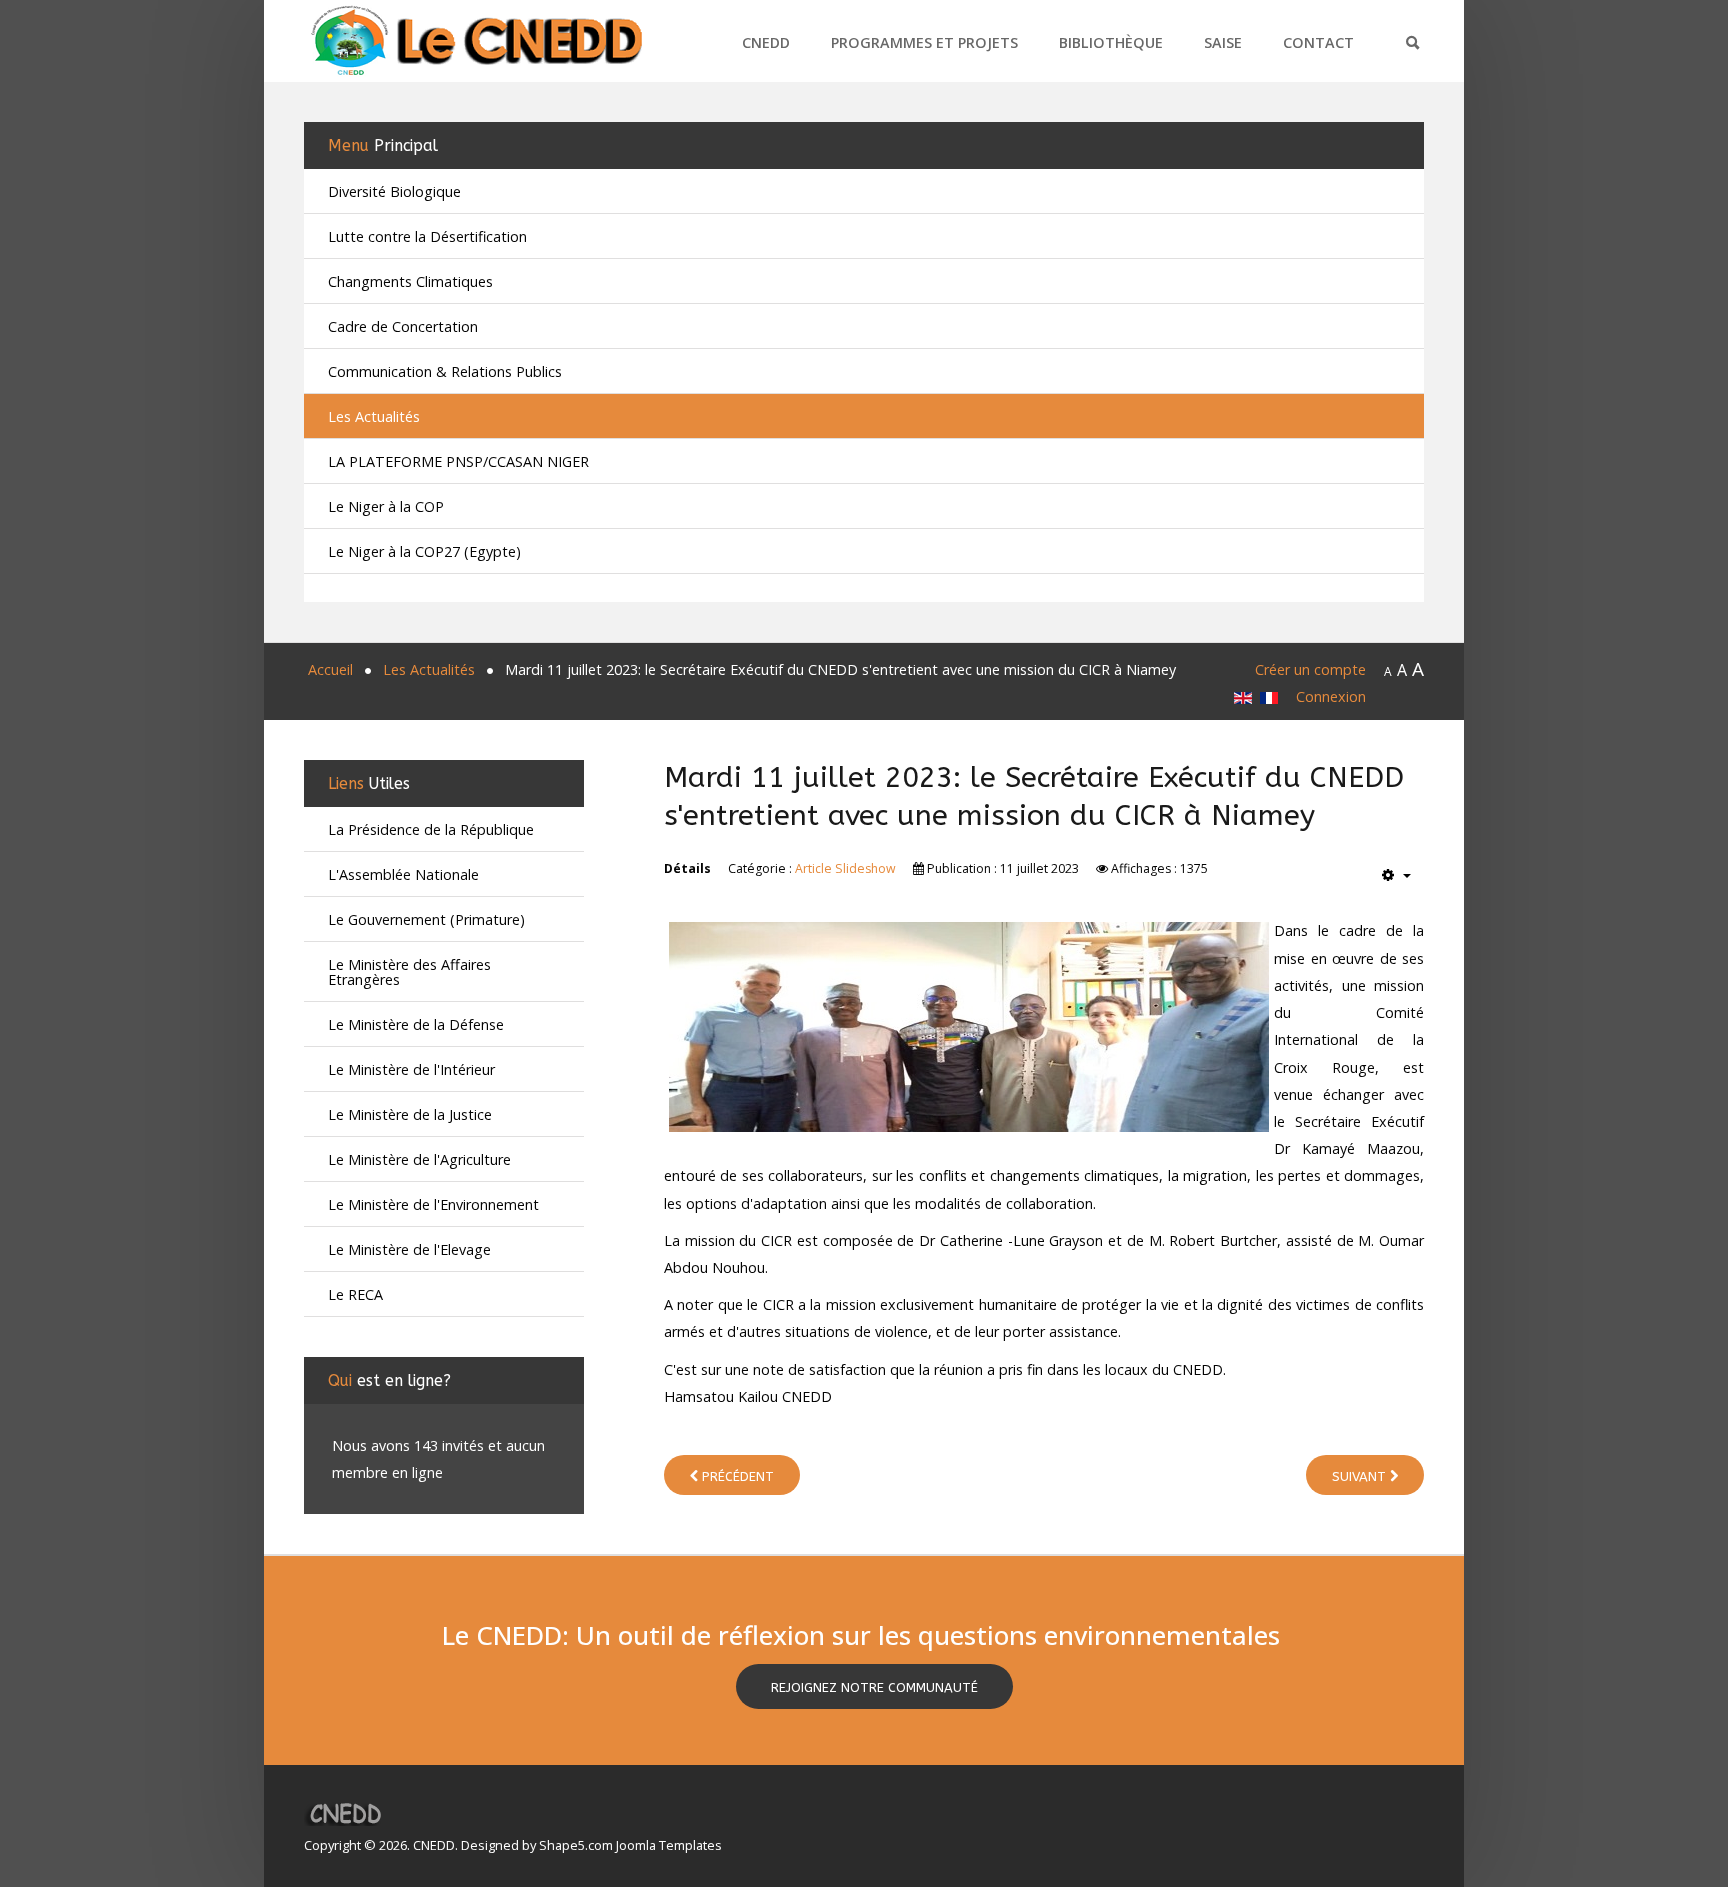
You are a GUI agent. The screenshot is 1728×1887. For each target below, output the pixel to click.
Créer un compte (1310, 669)
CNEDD (766, 42)
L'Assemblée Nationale (403, 874)
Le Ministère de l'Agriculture (419, 1159)
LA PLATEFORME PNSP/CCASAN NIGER (458, 461)
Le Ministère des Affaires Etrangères (409, 972)
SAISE (1223, 42)
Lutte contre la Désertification (427, 236)
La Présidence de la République (431, 829)
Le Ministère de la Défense (416, 1024)
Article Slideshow (845, 868)
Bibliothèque (1111, 42)
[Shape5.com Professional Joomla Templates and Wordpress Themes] (346, 1813)
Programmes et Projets (924, 42)
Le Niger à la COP (386, 506)
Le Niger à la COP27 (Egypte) (424, 551)
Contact (1318, 42)
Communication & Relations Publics (445, 371)
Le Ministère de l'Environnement (433, 1204)
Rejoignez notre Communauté (874, 1687)
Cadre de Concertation (403, 326)
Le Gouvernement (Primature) (426, 919)
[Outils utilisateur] (1396, 875)
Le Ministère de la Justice (410, 1114)
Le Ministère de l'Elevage (409, 1249)
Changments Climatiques (410, 281)
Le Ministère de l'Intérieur (411, 1069)
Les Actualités (374, 416)
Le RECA (355, 1294)
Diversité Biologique (394, 191)
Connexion (1331, 696)
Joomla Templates (669, 1845)
